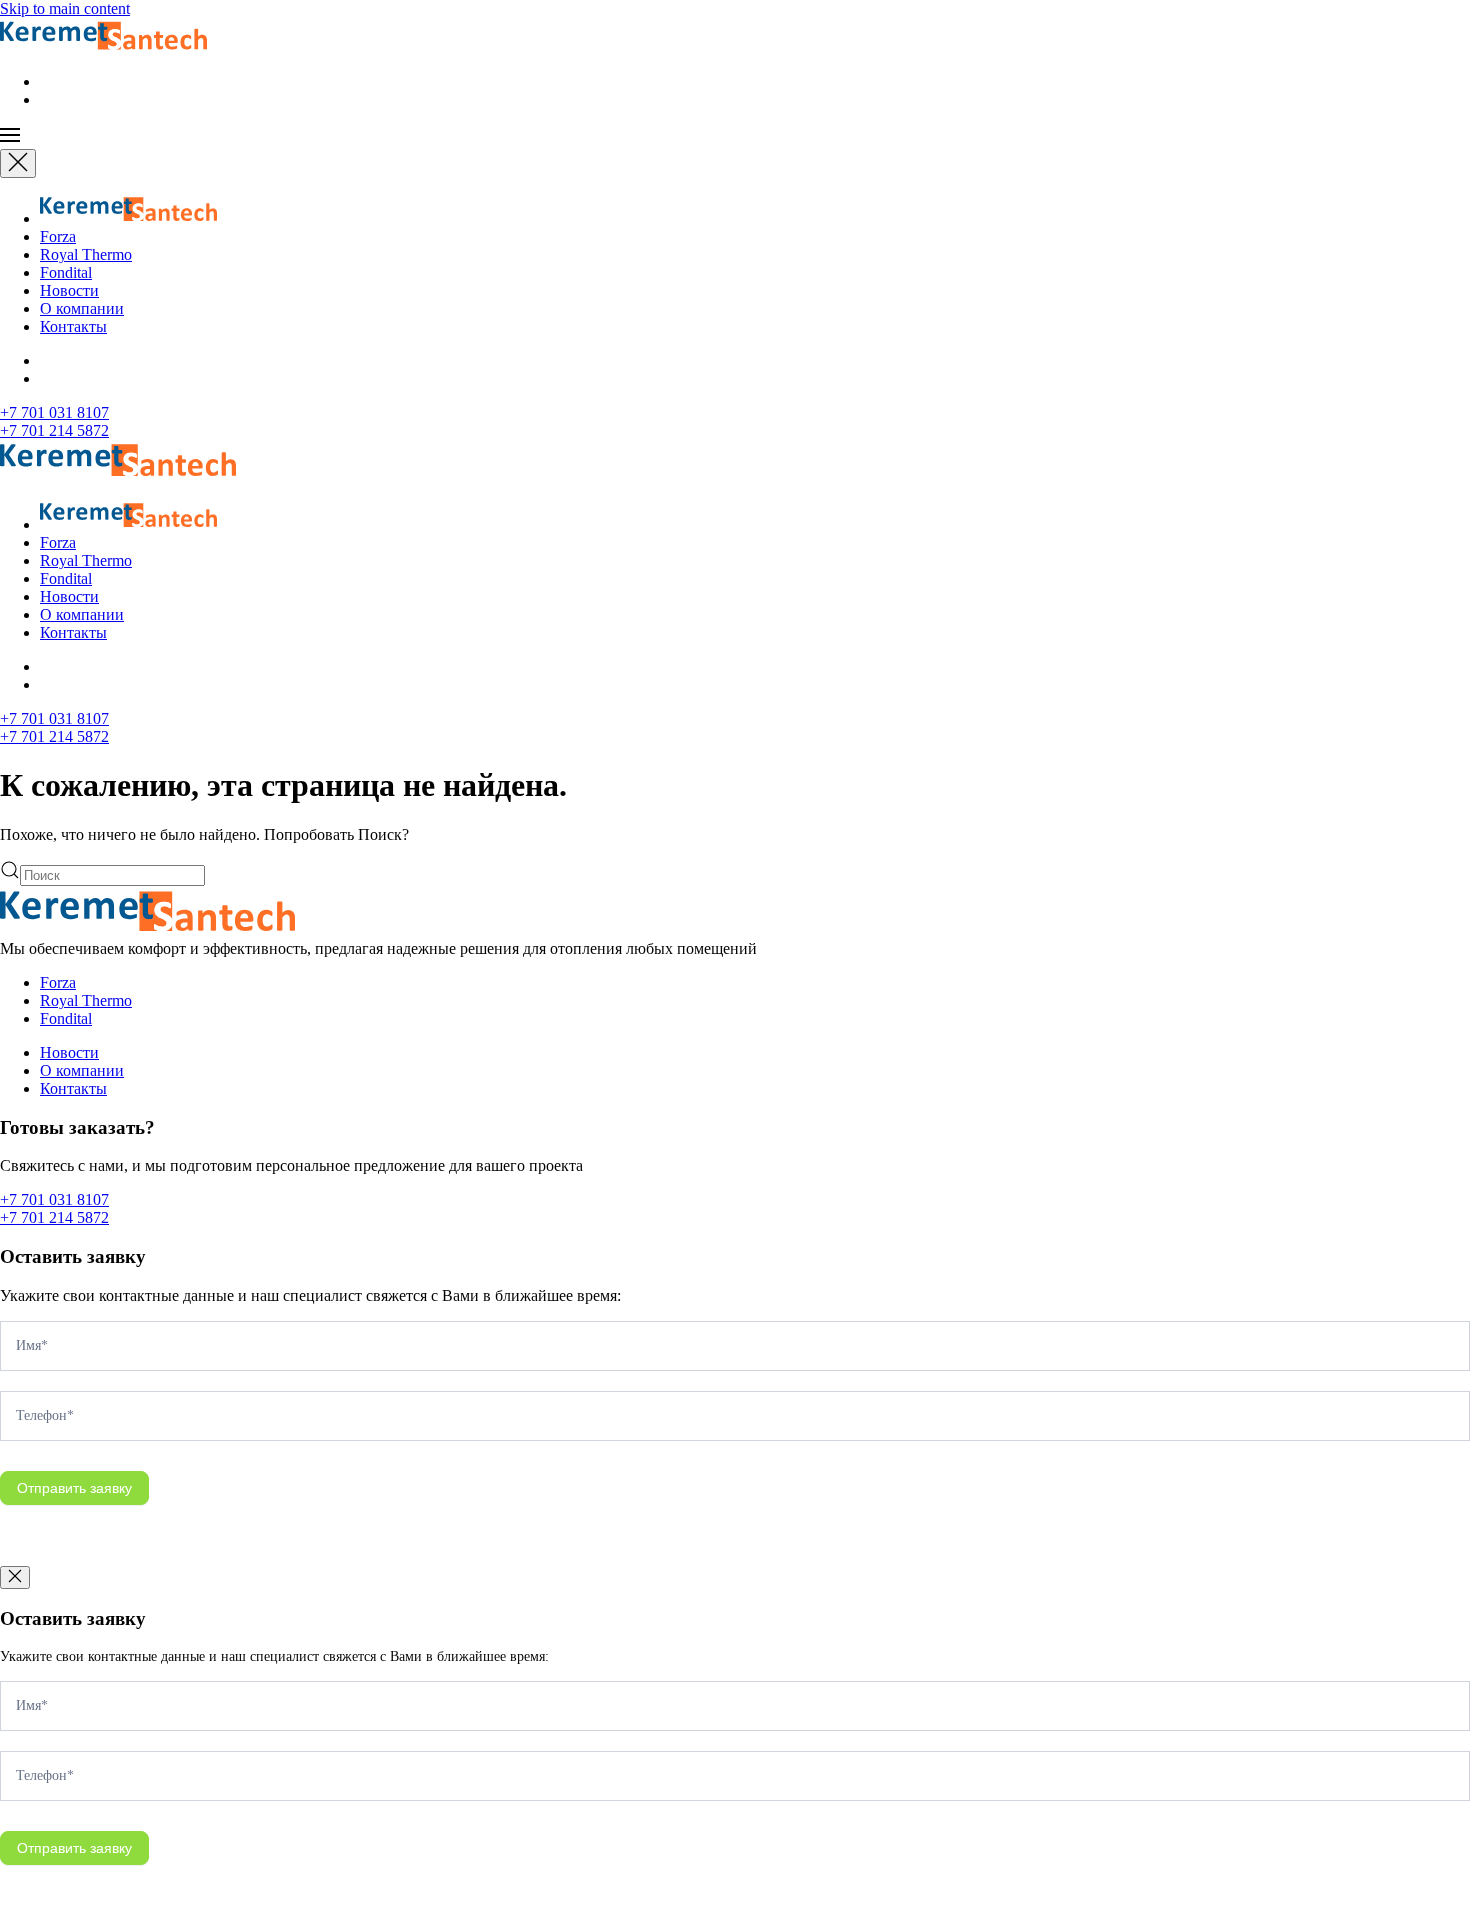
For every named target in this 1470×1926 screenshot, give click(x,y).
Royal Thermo (86, 254)
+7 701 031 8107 (54, 412)
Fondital (66, 272)
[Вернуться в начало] (103, 47)
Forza (58, 236)
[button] (735, 137)
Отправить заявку (74, 1488)
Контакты (73, 326)
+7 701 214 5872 (54, 430)
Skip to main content (65, 8)
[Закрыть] (18, 163)
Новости (69, 290)
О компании (82, 308)
